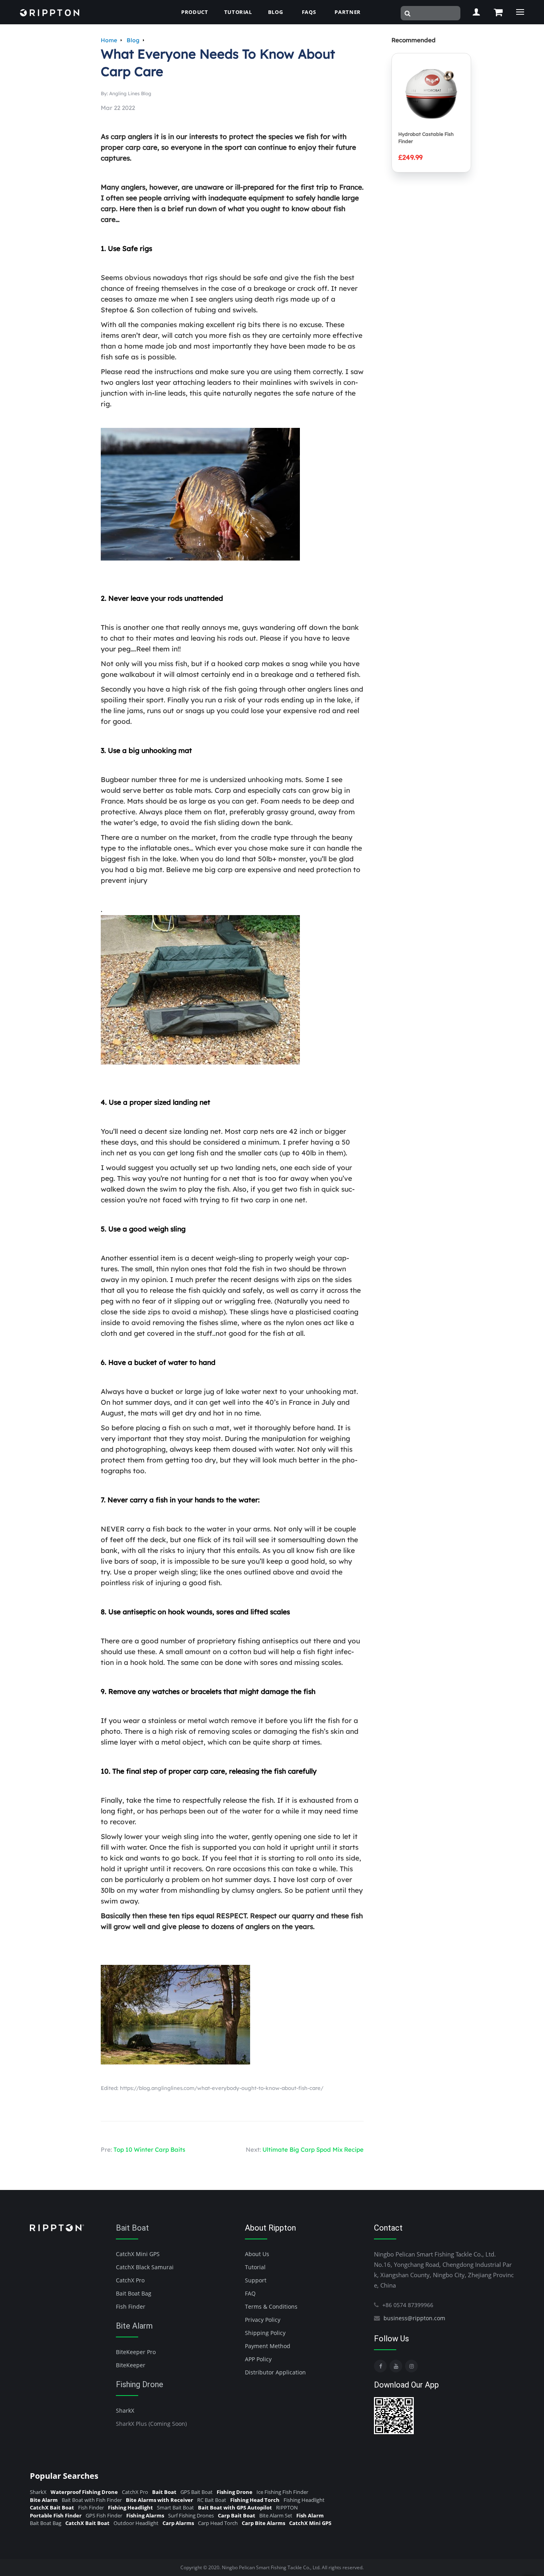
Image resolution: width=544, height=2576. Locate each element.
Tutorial (238, 12)
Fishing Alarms (145, 2515)
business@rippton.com (414, 2318)
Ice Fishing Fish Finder (282, 2492)
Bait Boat (132, 2228)
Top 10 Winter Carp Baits (149, 2150)
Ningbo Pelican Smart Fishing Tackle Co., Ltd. (271, 2567)
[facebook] (380, 2366)
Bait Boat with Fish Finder (92, 2500)
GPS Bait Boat (197, 2492)
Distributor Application (275, 2372)
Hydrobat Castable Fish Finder (426, 138)
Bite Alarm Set (276, 2515)
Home (109, 40)
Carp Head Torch (218, 2523)
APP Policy (258, 2359)
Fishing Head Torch (255, 2500)
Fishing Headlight (304, 2500)
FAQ (250, 2293)
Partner (348, 12)
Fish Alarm (310, 2515)
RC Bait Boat (212, 2500)
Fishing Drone (140, 2384)
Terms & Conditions (271, 2306)
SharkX (125, 2410)
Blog (133, 40)
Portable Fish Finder (56, 2515)
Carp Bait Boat (237, 2515)
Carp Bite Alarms (263, 2523)
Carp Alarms (178, 2523)
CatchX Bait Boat (52, 2507)
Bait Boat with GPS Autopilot (235, 2507)
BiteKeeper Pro (136, 2352)
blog (276, 12)
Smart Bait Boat (175, 2507)
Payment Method (268, 2346)
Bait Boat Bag (134, 2293)
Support (256, 2280)
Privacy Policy (263, 2320)
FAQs (309, 12)
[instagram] (411, 2366)
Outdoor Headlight (136, 2523)
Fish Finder (131, 2306)
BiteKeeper (131, 2365)
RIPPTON (287, 2507)
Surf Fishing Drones (191, 2515)
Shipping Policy (265, 2333)
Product (195, 12)
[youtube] (396, 2366)
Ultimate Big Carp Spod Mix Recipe (313, 2150)
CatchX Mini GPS (138, 2254)
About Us (257, 2254)
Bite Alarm (134, 2326)
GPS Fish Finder (104, 2515)
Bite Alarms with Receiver (159, 2500)
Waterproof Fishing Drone (84, 2492)
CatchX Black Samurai (145, 2267)
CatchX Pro (130, 2280)
